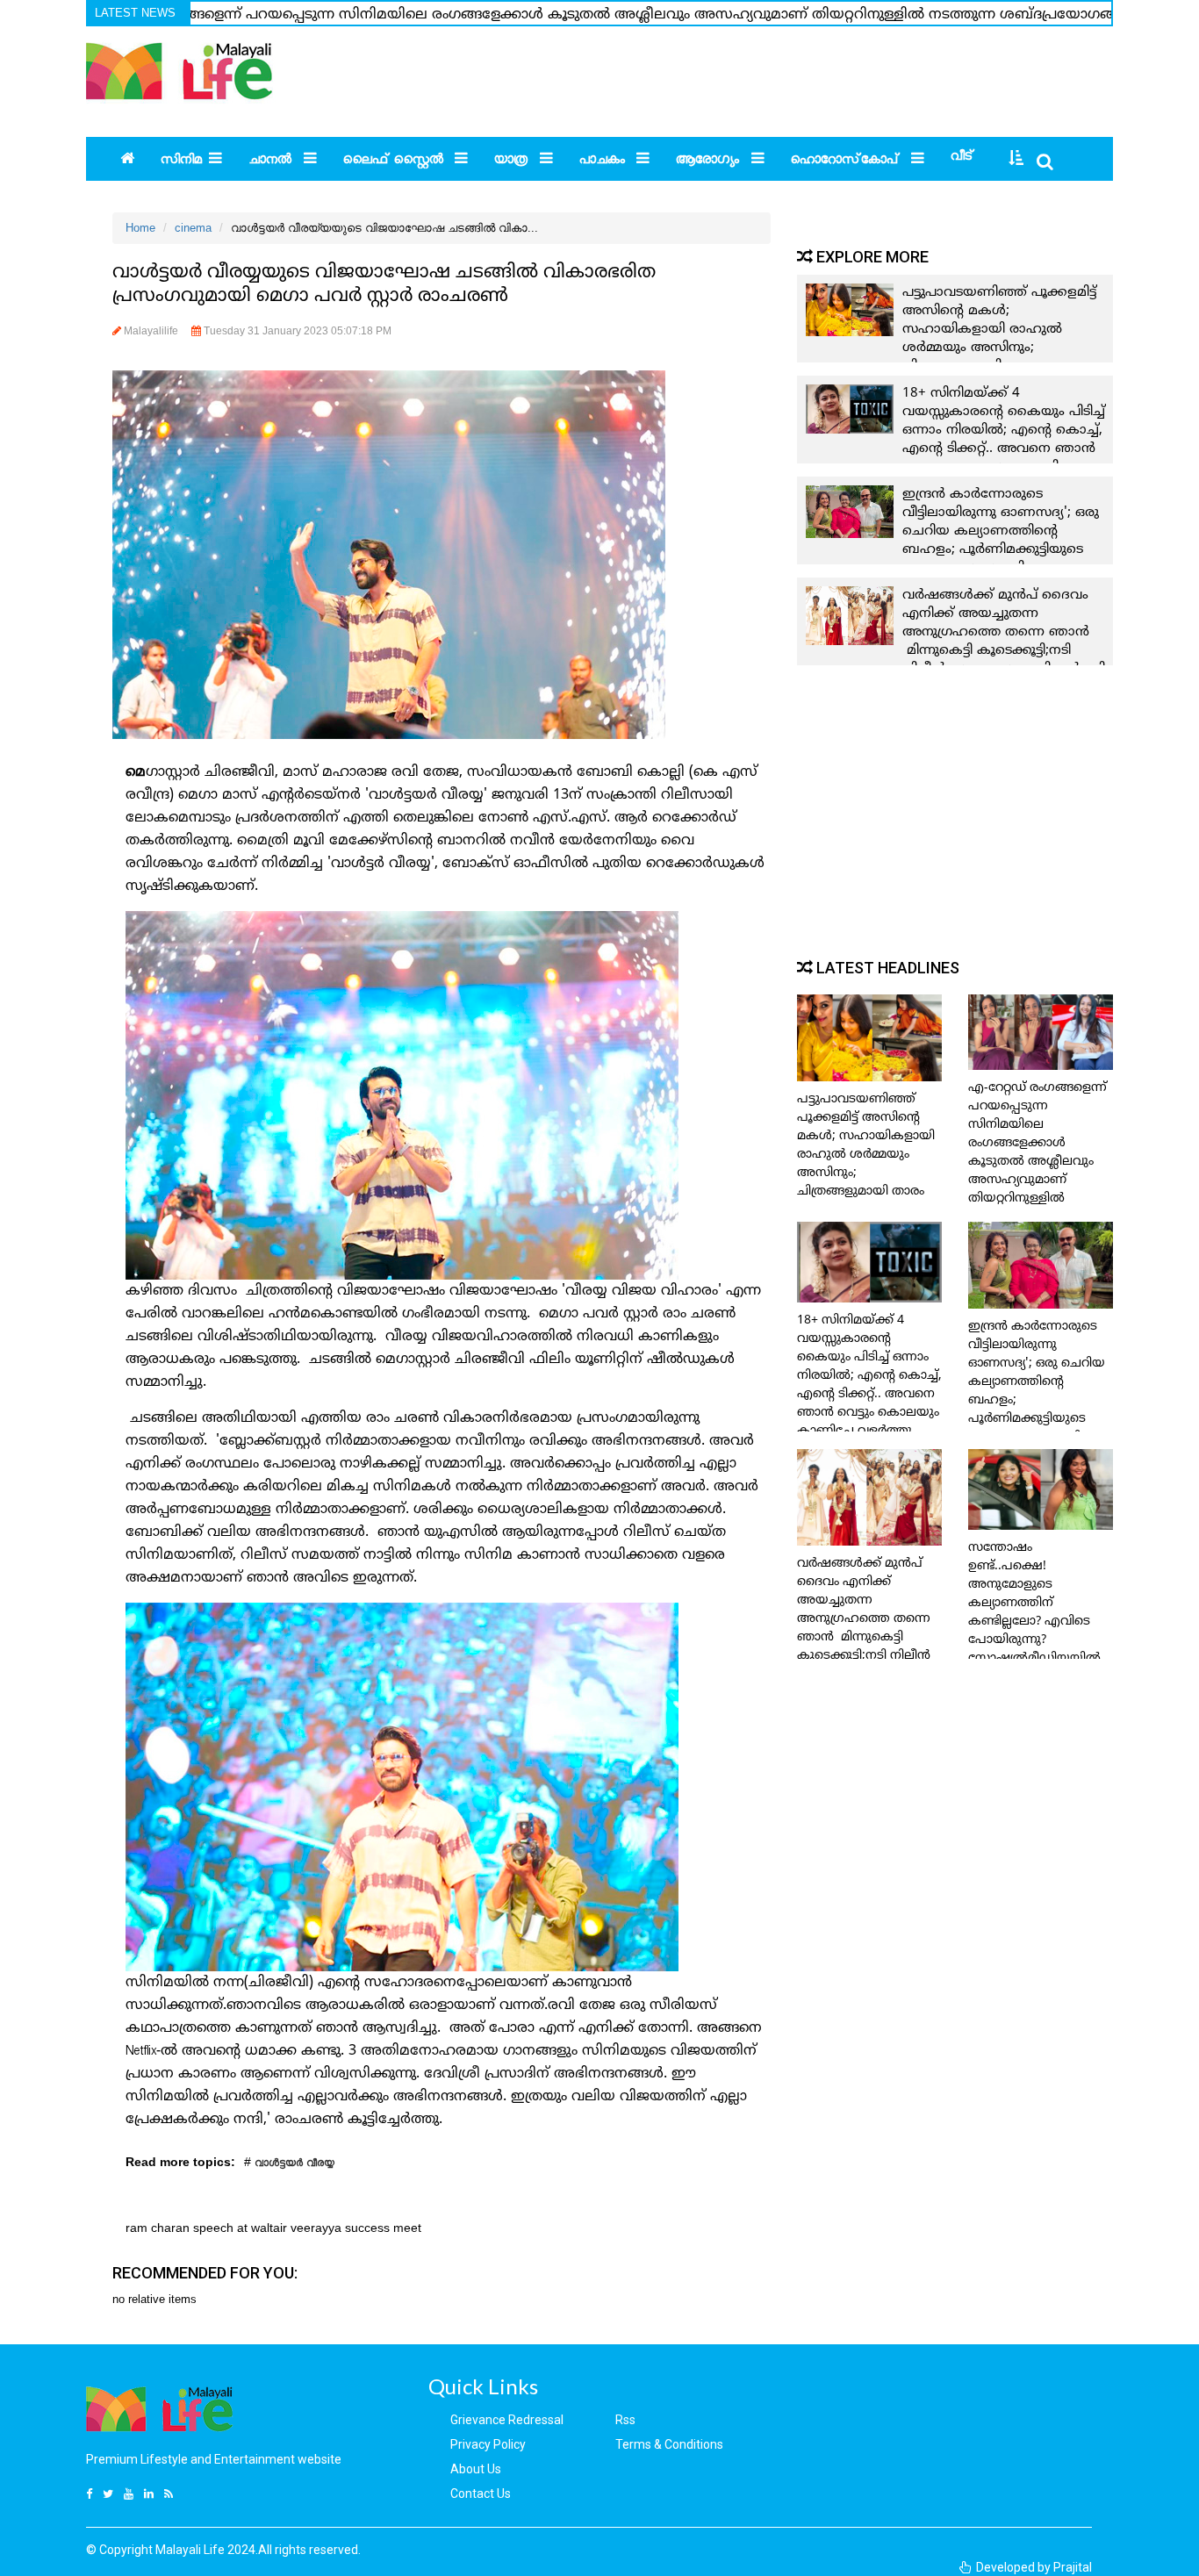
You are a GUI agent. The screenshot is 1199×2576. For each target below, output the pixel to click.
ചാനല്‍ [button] (272, 162)
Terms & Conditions (669, 2444)
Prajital (1073, 2567)
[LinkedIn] (151, 2494)
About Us (476, 2469)
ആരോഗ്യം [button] (710, 162)
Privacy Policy (488, 2444)
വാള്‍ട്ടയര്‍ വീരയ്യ (294, 2165)
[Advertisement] (761, 75)
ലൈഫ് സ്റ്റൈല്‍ (395, 162)
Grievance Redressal (507, 2420)
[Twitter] (110, 2494)
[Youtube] (131, 2494)
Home (140, 228)
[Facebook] (91, 2494)
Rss (625, 2420)
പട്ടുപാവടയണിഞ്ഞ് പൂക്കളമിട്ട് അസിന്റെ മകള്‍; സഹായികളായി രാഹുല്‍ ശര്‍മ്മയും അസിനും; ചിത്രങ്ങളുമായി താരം (999, 330)
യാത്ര (513, 162)
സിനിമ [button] (181, 162)
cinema (193, 228)
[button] (1012, 161)
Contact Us (481, 2493)
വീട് (962, 158)
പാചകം (604, 162)
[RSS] (171, 2494)
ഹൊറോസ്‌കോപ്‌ (847, 162)
